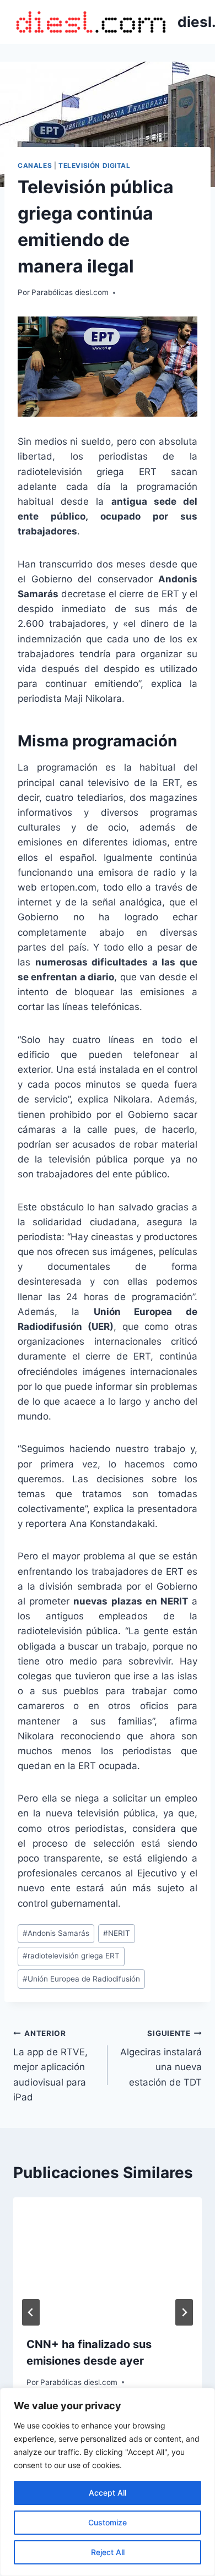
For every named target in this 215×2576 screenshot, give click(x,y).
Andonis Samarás (56, 1933)
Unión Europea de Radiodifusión (81, 1979)
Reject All (108, 2552)
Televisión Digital (95, 165)
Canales (35, 165)
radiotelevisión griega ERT (71, 1956)
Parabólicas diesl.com (70, 292)
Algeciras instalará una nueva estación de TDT (161, 2058)
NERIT (117, 1933)
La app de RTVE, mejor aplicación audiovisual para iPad (50, 2066)
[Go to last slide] (31, 2312)
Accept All (108, 2493)
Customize (108, 2522)
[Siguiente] (184, 2312)
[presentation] (108, 2260)
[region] (108, 2482)
